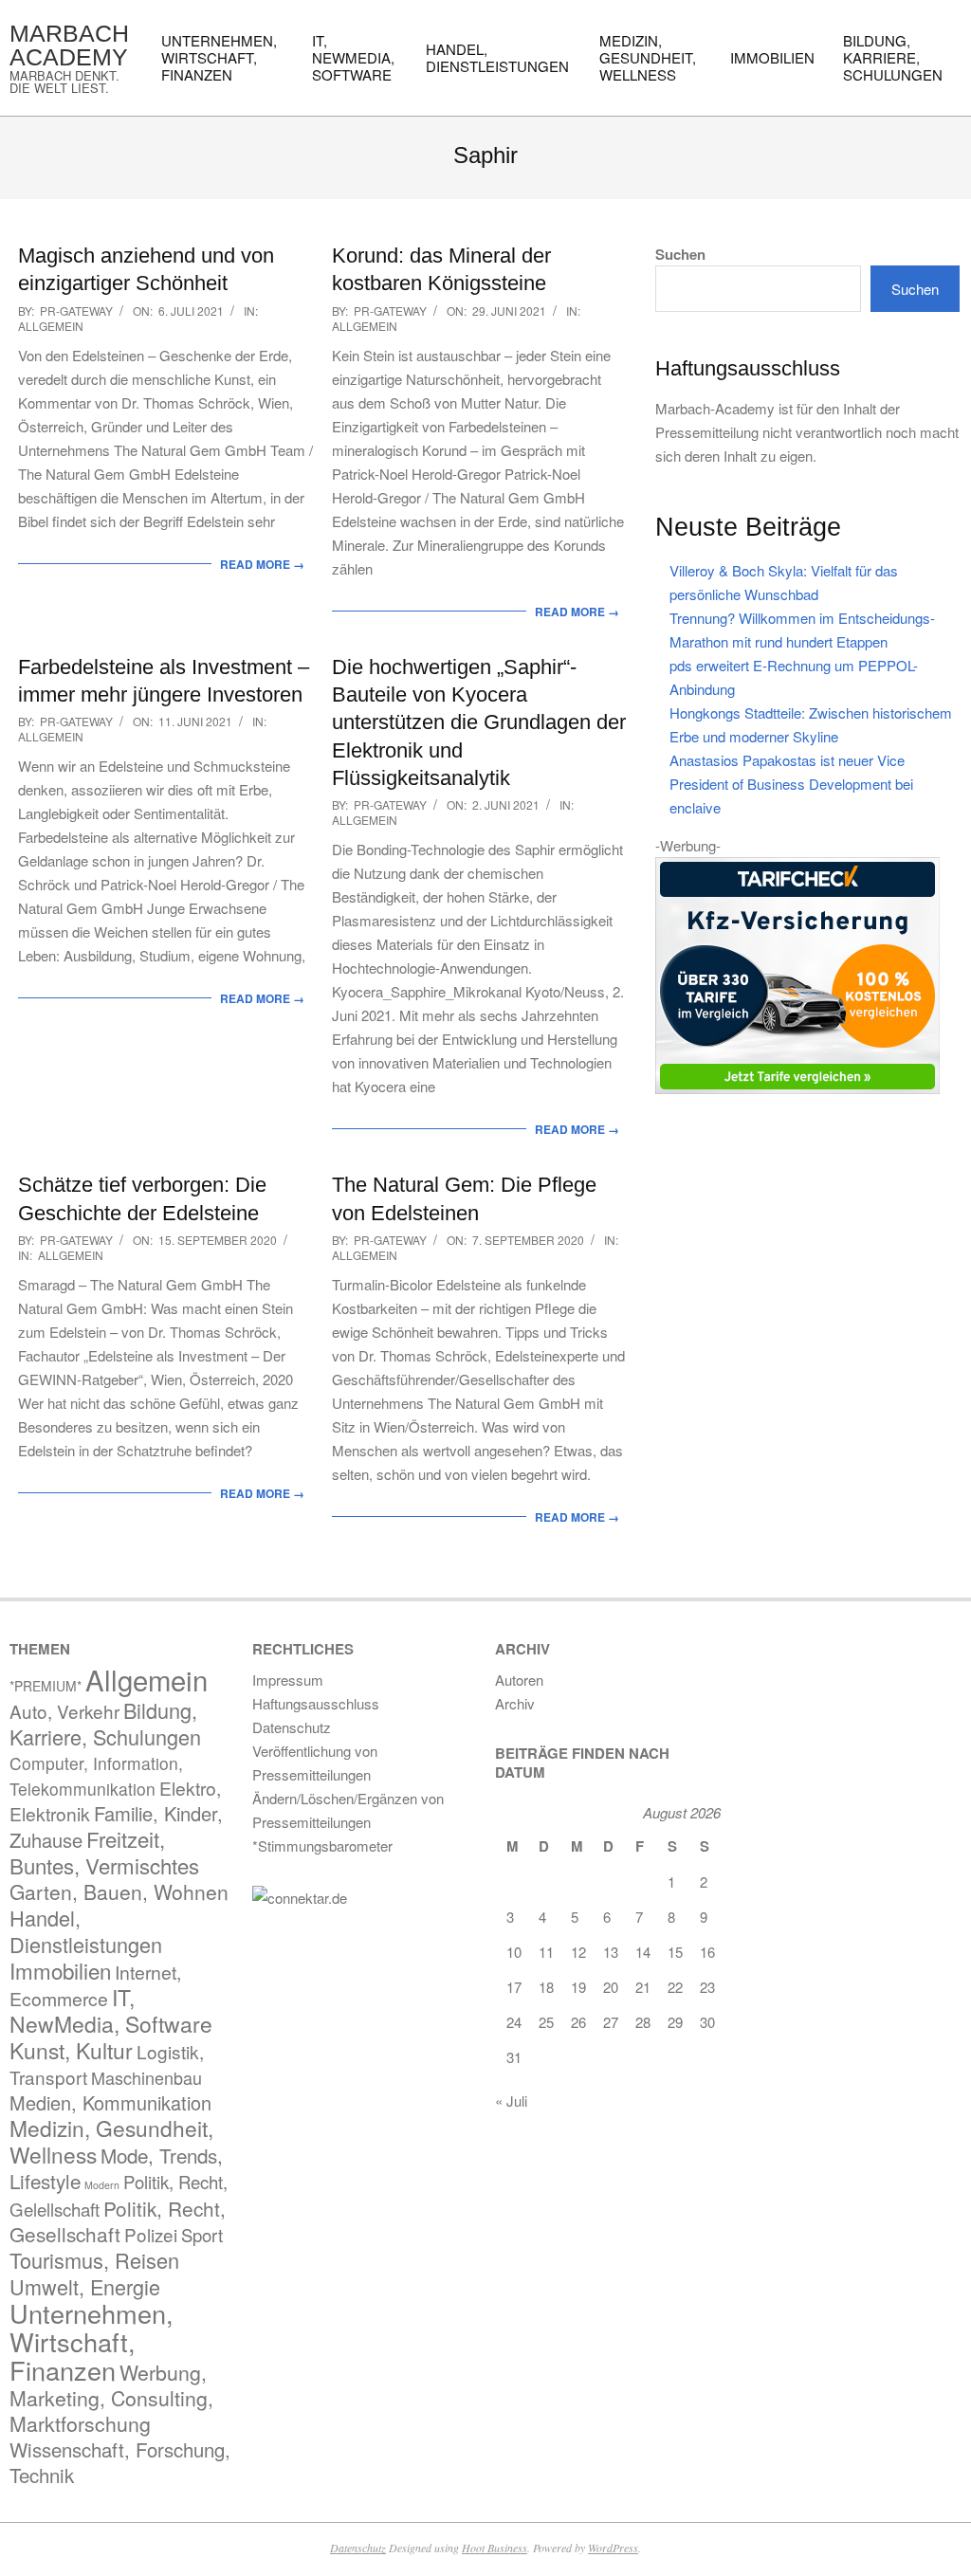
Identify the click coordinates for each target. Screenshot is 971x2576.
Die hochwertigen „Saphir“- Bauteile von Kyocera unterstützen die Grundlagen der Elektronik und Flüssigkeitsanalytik (479, 722)
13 (611, 1952)
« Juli (511, 2101)
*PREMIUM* (46, 1686)
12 (578, 1952)
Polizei (151, 2234)
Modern (102, 2185)
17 (514, 1987)
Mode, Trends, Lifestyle (116, 2168)
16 (707, 1952)
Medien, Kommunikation (110, 2102)
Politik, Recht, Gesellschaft (118, 2221)
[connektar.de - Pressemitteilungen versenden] (364, 1898)
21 (643, 1987)
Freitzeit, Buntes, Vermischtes (104, 1852)
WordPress (613, 2548)
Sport (202, 2235)
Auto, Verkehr (64, 1711)
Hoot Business (495, 2548)
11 (546, 1952)
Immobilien (60, 1970)
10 (514, 1952)
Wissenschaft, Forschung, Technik (120, 2462)
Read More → (262, 564)
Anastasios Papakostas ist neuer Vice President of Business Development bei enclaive (791, 784)
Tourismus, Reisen (94, 2260)
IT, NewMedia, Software (111, 2010)
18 (546, 1987)
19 (578, 1987)
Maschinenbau (147, 2077)
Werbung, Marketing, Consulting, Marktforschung (111, 2398)
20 (611, 1987)
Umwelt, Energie (85, 2286)
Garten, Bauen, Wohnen (119, 1891)
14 (643, 1952)
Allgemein (51, 326)
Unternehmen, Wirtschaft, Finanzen (92, 2341)
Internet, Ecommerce (95, 1985)
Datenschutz (358, 2548)
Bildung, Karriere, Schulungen (105, 1723)
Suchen (680, 255)
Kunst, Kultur (71, 2050)
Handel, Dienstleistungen (86, 1931)
